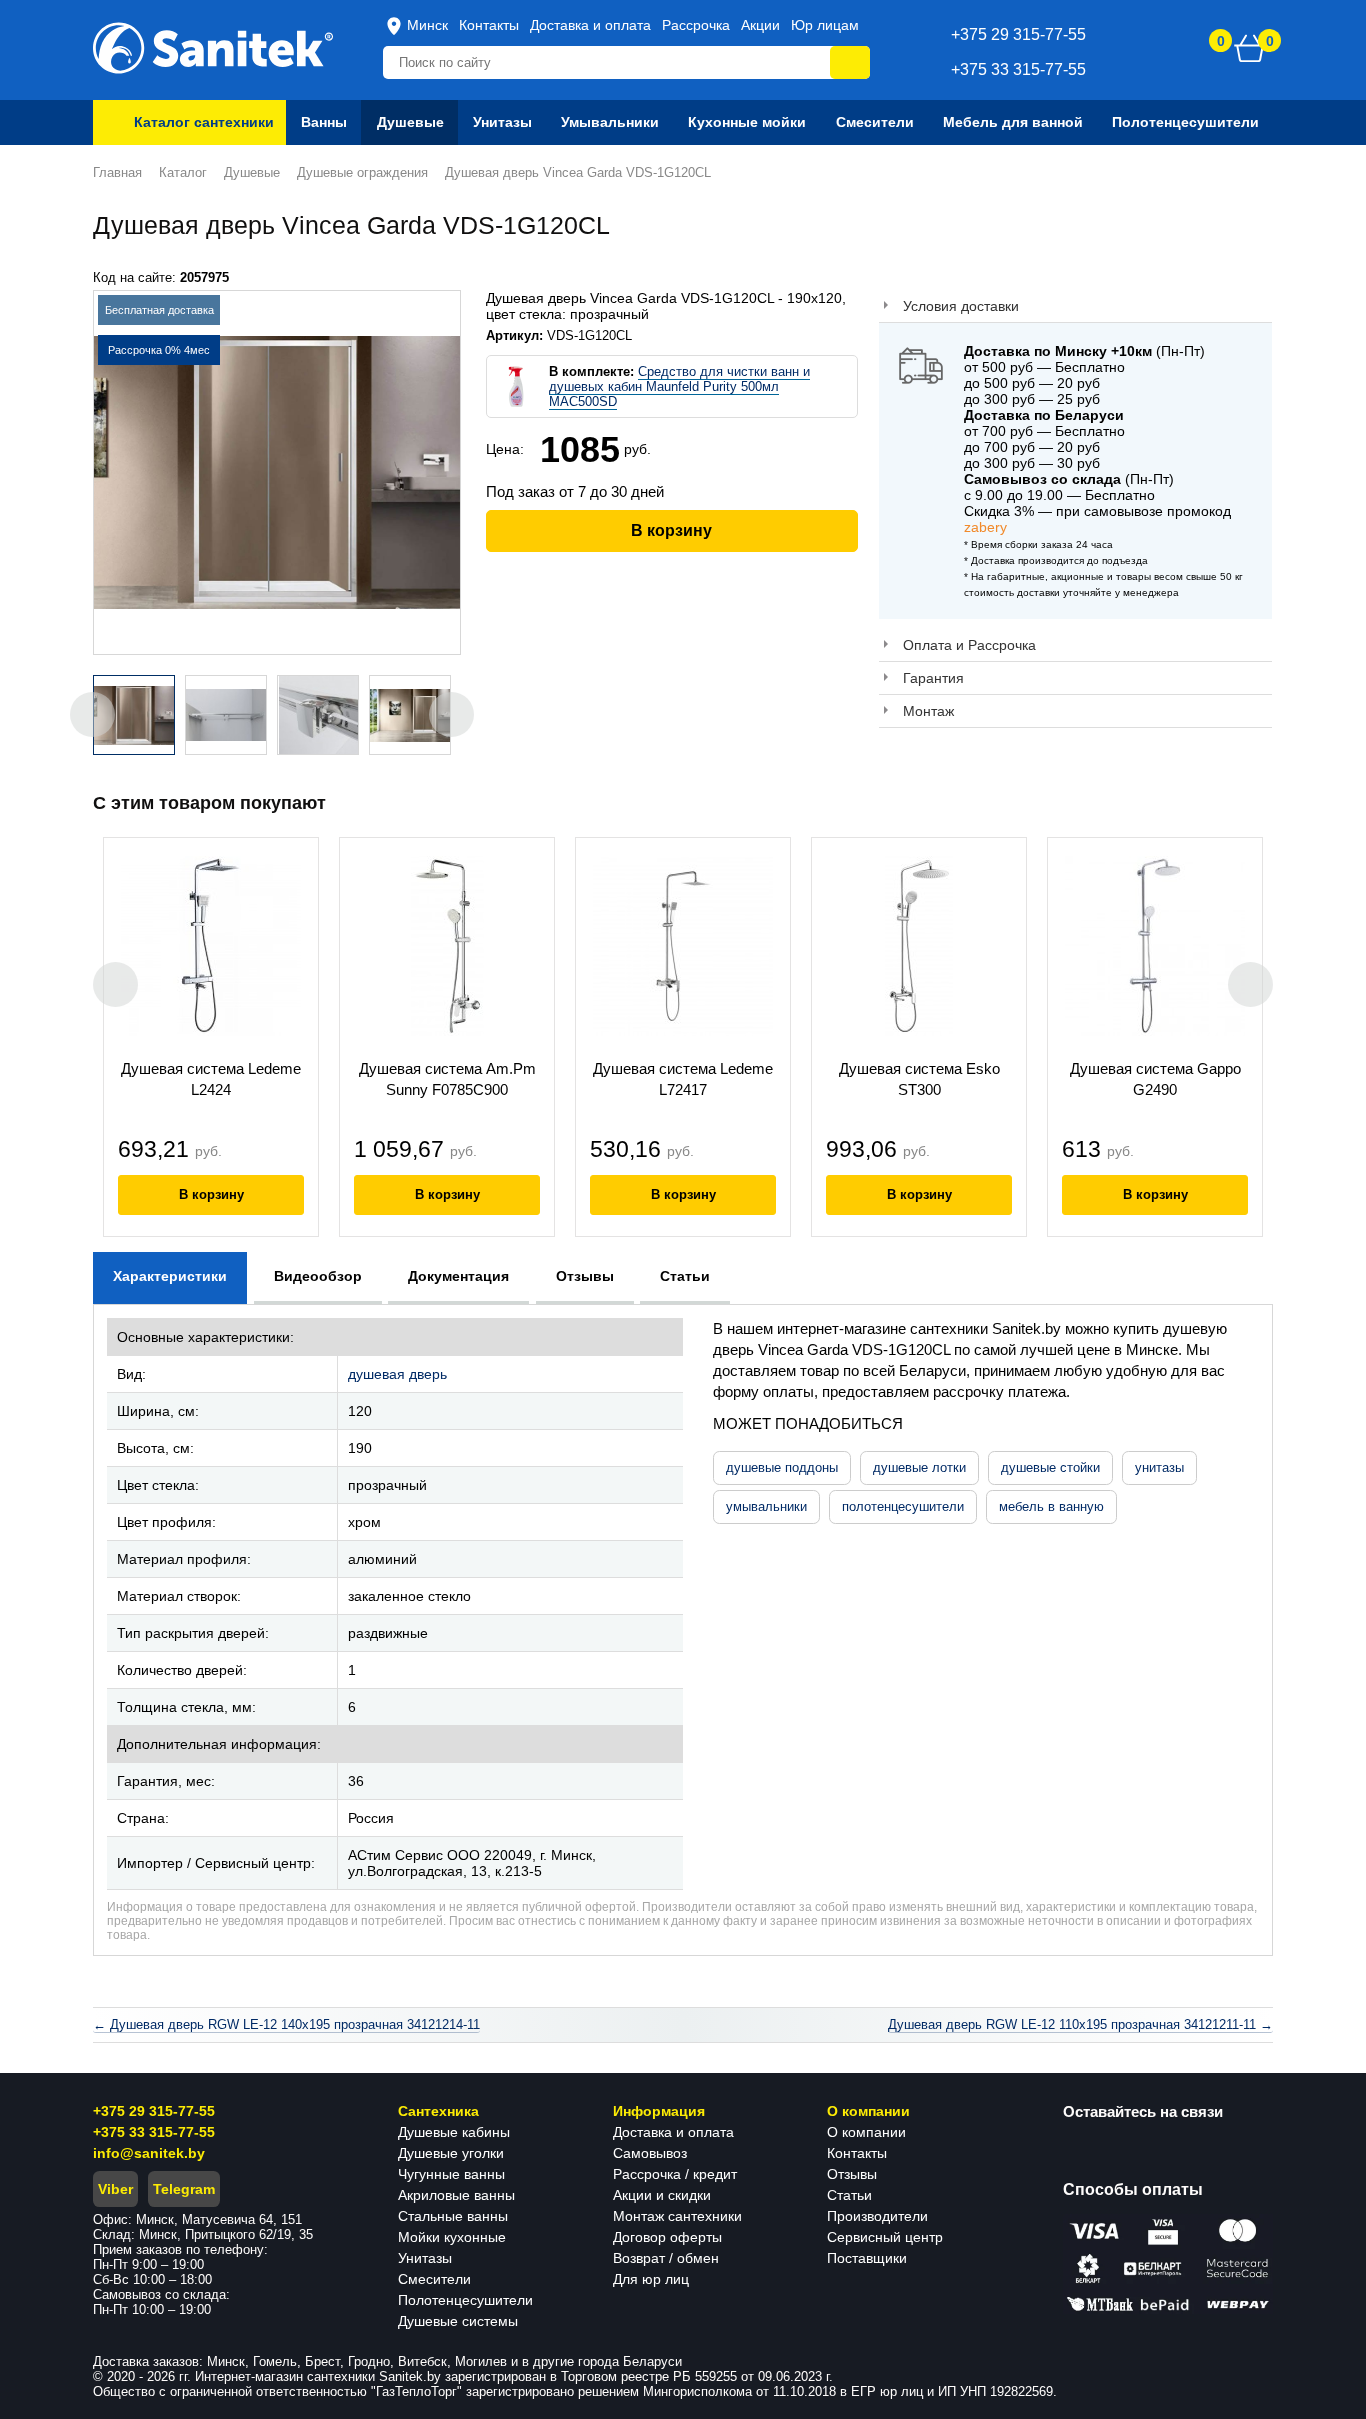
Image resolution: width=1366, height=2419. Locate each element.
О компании (866, 2132)
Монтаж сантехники (677, 2216)
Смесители (434, 2279)
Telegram (184, 2189)
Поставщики (867, 2258)
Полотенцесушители (465, 2300)
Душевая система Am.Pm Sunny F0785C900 (447, 1079)
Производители (877, 2216)
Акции (760, 25)
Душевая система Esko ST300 (919, 1079)
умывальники (766, 1506)
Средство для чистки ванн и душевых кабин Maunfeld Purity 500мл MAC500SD (679, 386)
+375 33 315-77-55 (154, 2132)
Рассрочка (696, 25)
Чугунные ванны (451, 2174)
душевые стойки (1050, 1467)
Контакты (489, 25)
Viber (115, 2189)
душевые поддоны (782, 1467)
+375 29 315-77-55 (154, 2111)
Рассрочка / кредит (675, 2174)
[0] (1250, 48)
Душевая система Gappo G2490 (1155, 1079)
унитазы (1159, 1467)
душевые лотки (919, 1467)
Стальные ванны (453, 2216)
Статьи (849, 2195)
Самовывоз (650, 2153)
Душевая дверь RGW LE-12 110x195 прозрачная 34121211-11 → (1080, 2024)
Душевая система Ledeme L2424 (211, 1079)
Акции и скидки (662, 2195)
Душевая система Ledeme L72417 (683, 1079)
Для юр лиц (651, 2279)
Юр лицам (825, 25)
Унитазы (425, 2258)
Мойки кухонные (452, 2237)
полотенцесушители (903, 1506)
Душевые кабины (454, 2132)
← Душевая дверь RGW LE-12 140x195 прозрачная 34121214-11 (286, 2024)
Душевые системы (458, 2321)
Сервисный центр (885, 2237)
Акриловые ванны (456, 2195)
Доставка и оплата (590, 25)
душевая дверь (397, 1374)
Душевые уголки (451, 2153)
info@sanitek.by (149, 2153)
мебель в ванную (1051, 1506)
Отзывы (852, 2174)
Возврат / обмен (666, 2258)
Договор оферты (667, 2237)
